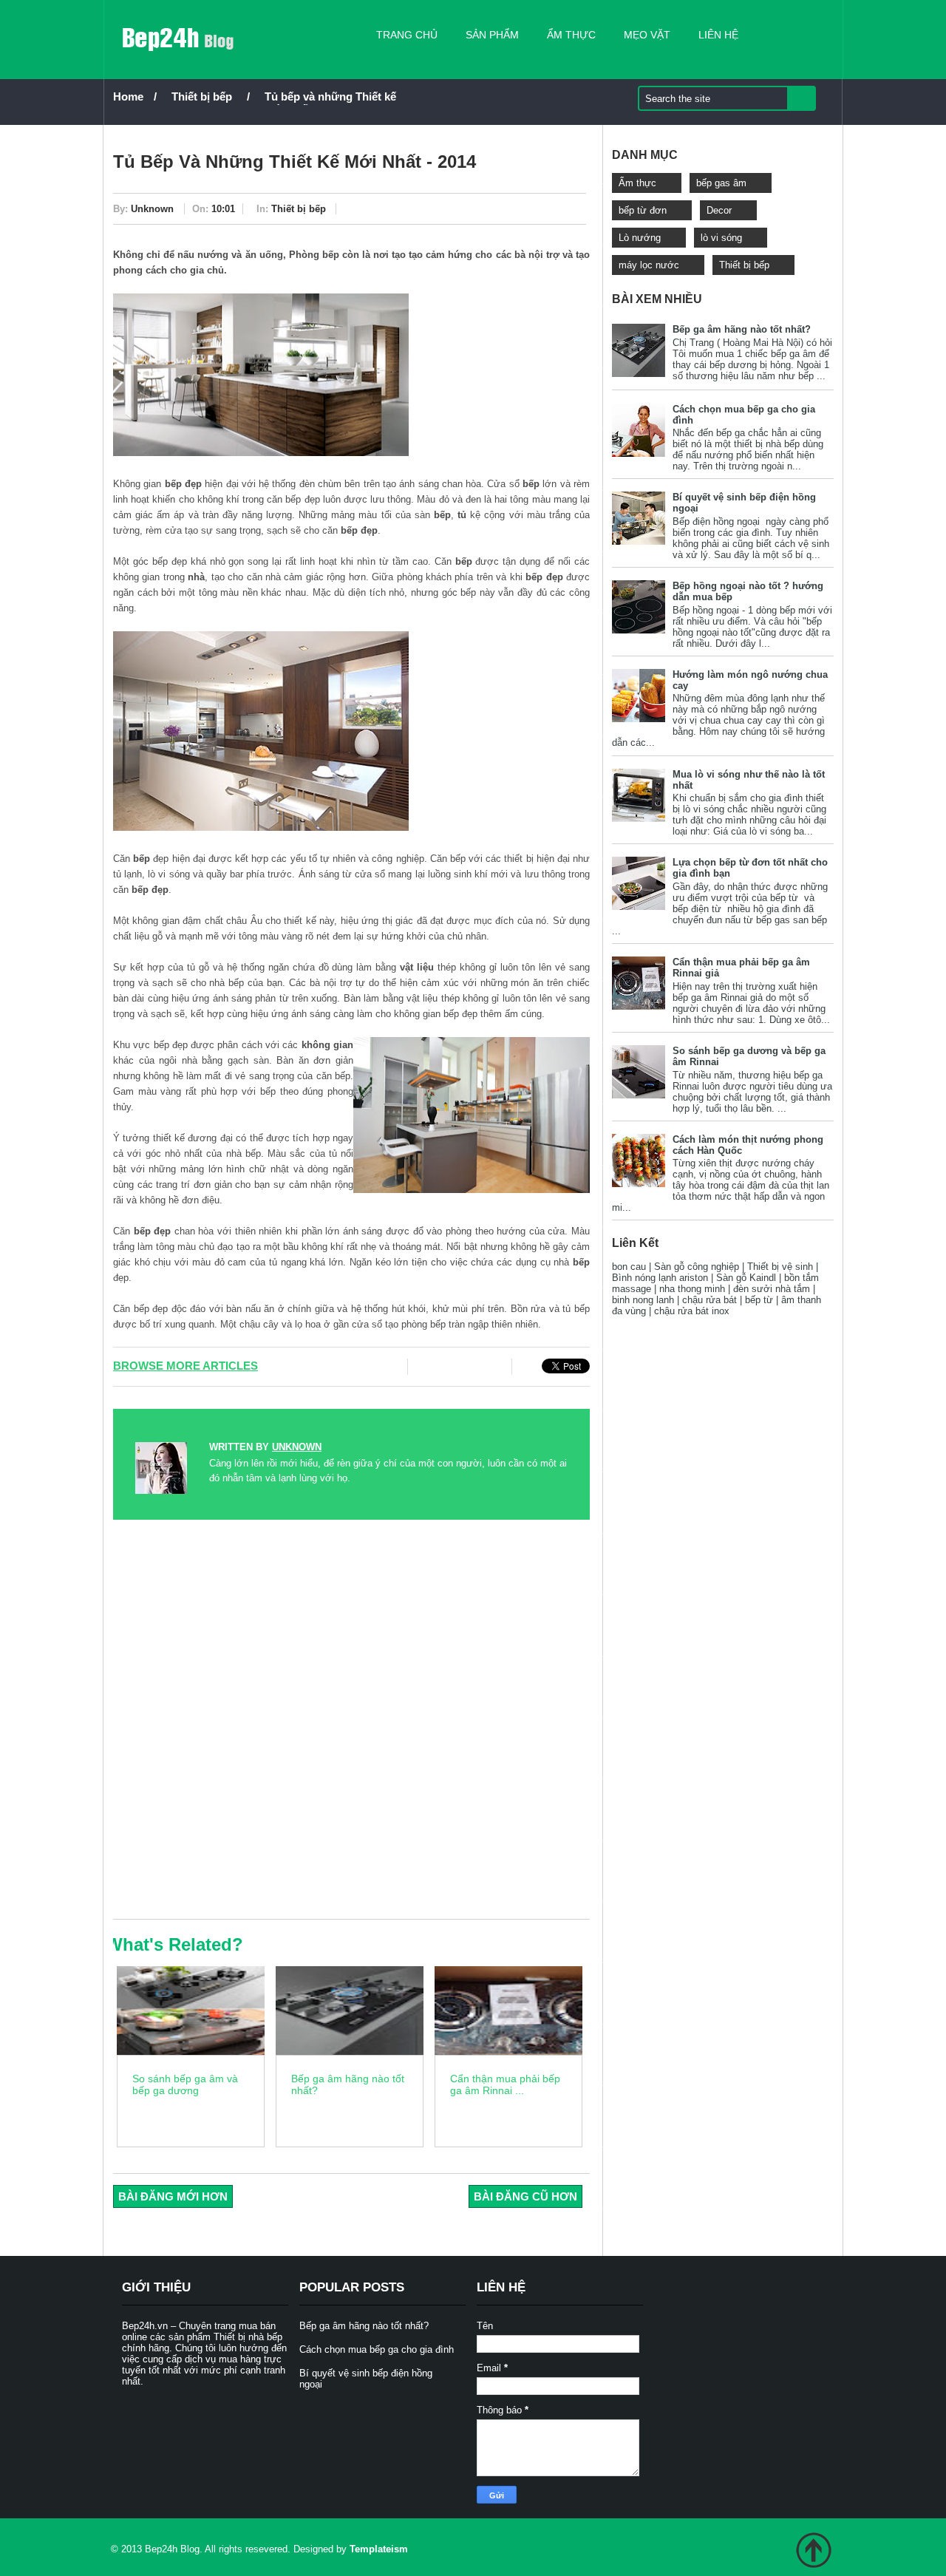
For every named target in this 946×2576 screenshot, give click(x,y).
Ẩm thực (571, 35)
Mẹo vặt (647, 35)
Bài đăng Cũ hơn (525, 2196)
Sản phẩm (492, 35)
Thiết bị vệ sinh (780, 1267)
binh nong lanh (643, 1300)
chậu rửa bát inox (692, 1311)
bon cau (629, 1267)
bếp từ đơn (643, 210)
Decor (719, 210)
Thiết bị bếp (202, 96)
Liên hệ (718, 35)
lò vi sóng (721, 238)
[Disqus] (351, 1719)
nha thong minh (692, 1289)
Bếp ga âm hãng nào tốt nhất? (742, 329)
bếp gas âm (721, 183)
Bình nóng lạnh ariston (660, 1278)
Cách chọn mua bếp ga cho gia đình (377, 2349)
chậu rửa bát (709, 1300)
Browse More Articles (186, 1366)
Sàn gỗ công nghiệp (697, 1267)
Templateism (379, 2549)
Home (128, 96)
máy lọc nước (649, 265)
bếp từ (759, 1300)
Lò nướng (640, 238)
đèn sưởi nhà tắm (772, 1289)
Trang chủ (407, 35)
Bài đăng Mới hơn (173, 2196)
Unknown (152, 209)
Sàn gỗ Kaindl (746, 1278)
